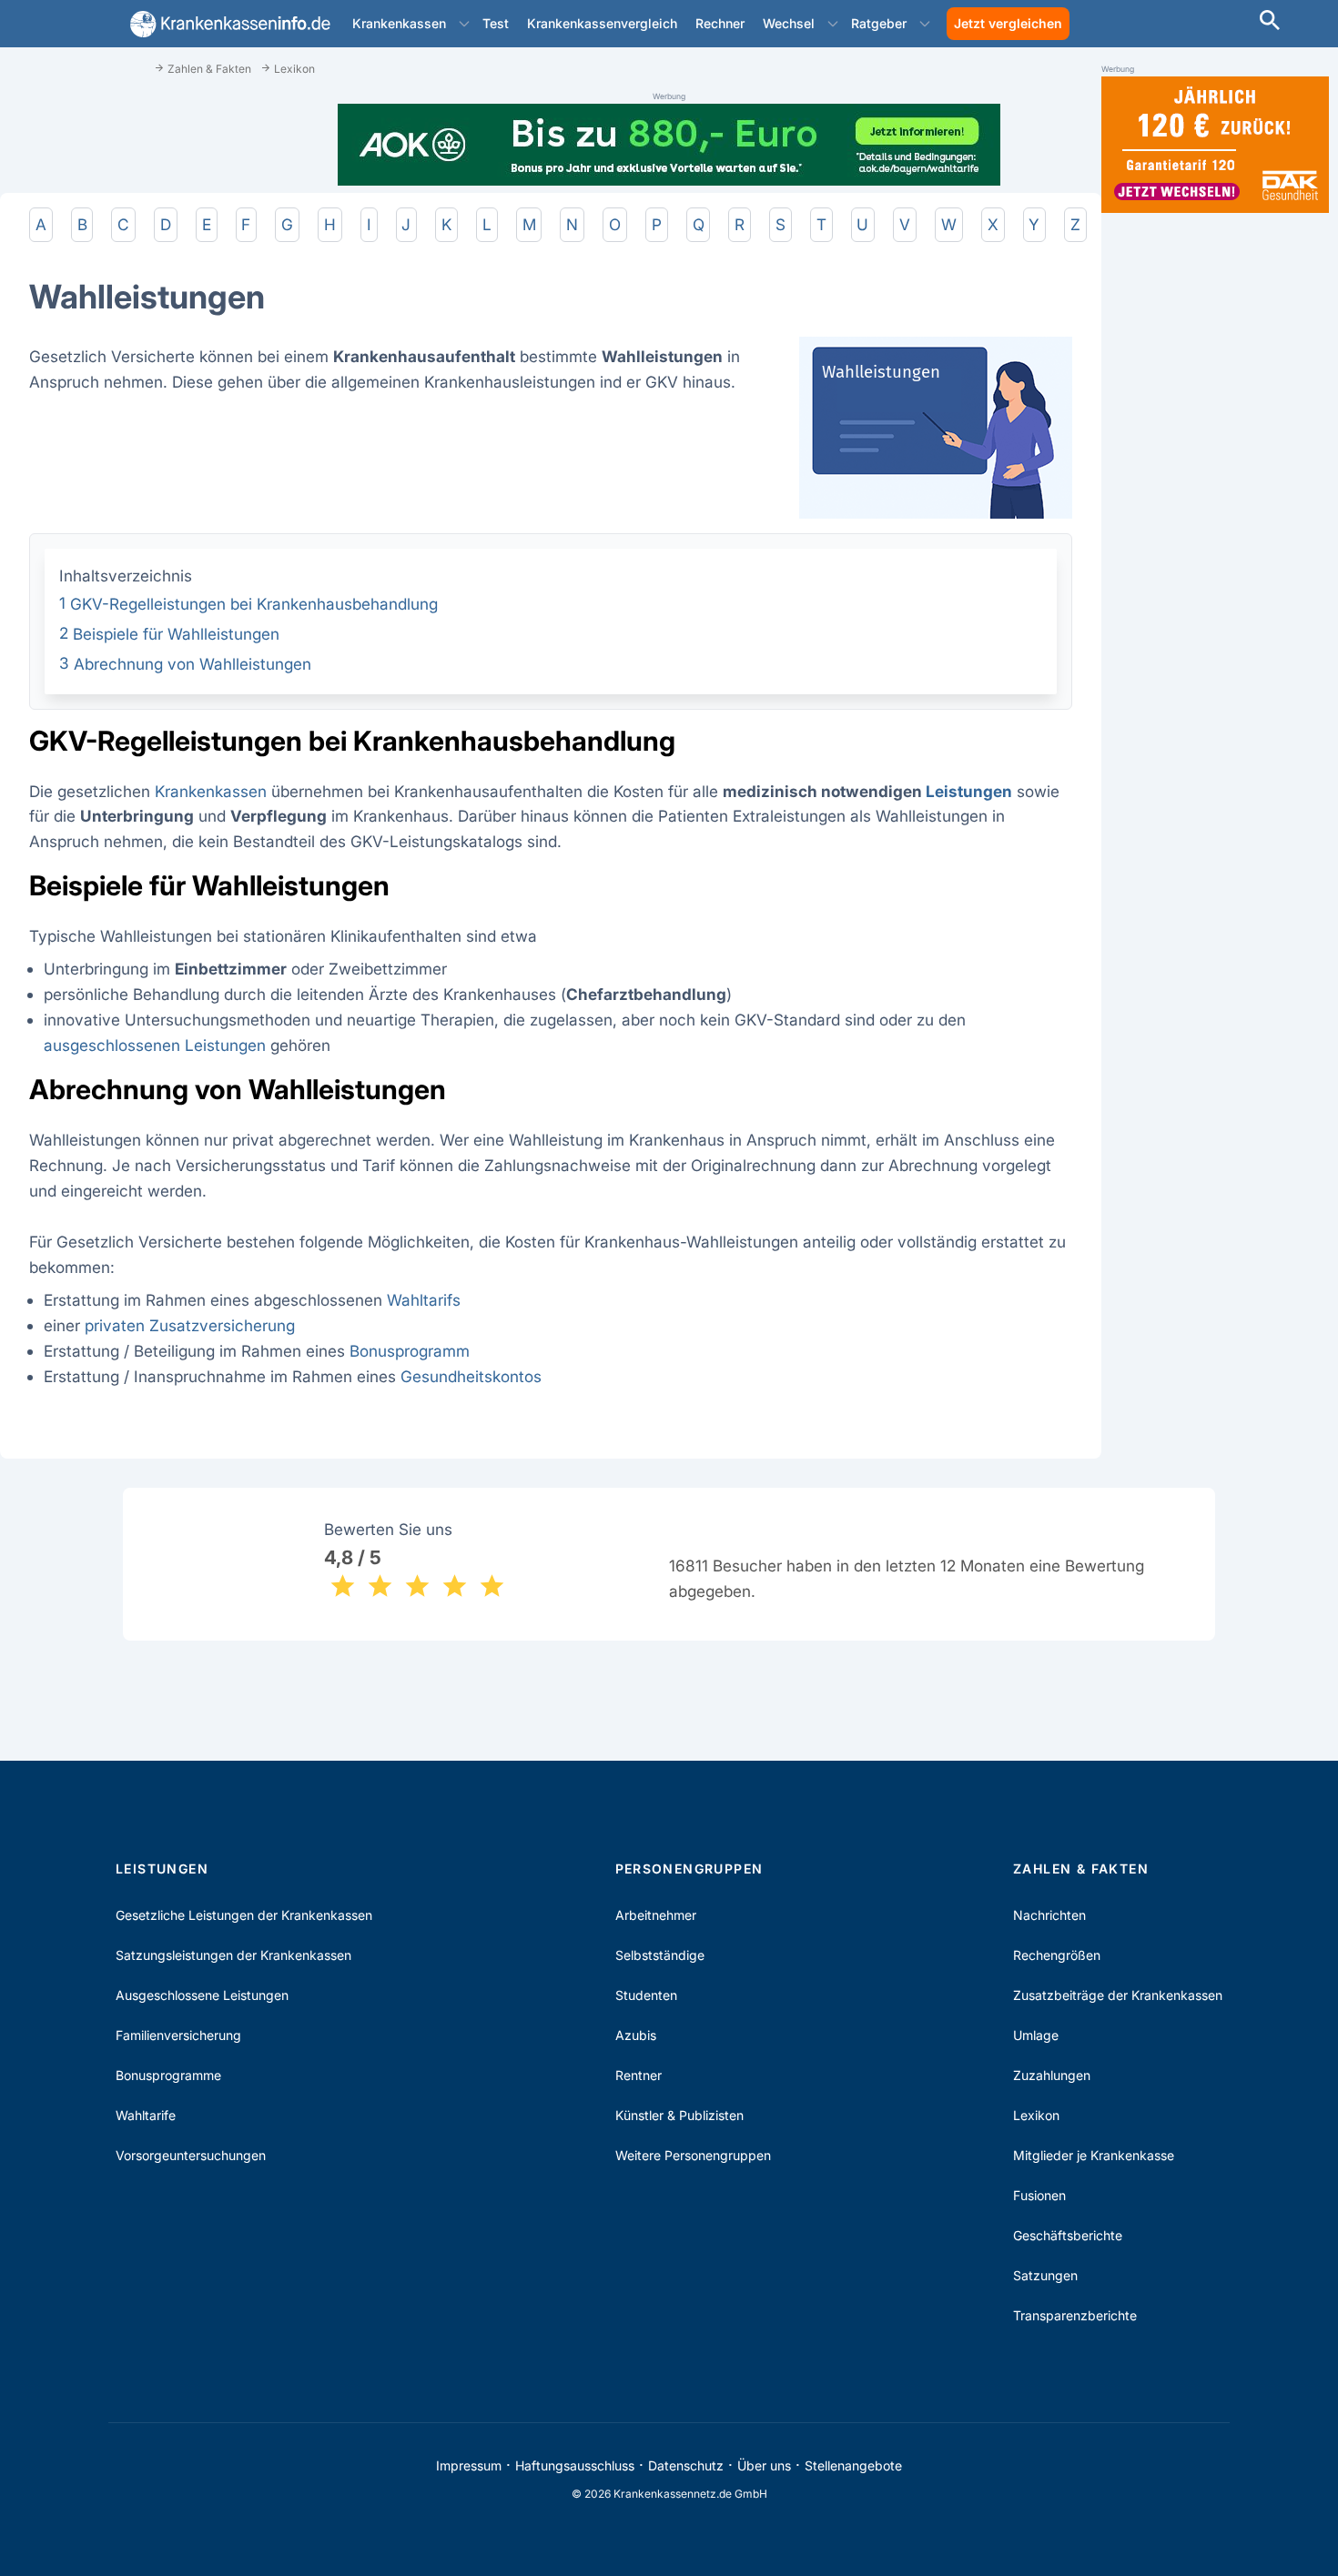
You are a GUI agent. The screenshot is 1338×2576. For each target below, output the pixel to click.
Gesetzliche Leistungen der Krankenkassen (244, 1915)
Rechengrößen (1057, 1955)
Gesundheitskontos (471, 1376)
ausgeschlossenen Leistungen (155, 1045)
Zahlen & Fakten (1081, 1869)
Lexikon (1036, 2115)
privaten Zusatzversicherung (192, 1325)
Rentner (639, 2075)
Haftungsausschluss (575, 2465)
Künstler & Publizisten (679, 2115)
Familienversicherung (178, 2035)
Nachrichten (1049, 1915)
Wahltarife (146, 2115)
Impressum (469, 2465)
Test (496, 23)
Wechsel (789, 23)
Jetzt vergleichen (1008, 23)
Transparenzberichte (1075, 2315)
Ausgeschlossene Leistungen (202, 1995)
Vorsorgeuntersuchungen (191, 2155)
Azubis (636, 2035)
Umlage (1036, 2035)
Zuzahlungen (1052, 2075)
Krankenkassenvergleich (602, 23)
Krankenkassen (399, 23)
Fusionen (1039, 2195)
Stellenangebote (853, 2465)
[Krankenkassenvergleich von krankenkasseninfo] (227, 24)
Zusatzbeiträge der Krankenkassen (1118, 1995)
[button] (464, 24)
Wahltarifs (424, 1300)
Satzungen (1045, 2275)
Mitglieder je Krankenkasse (1094, 2155)
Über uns (764, 2465)
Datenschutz (686, 2465)
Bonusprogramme (168, 2075)
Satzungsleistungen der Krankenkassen (233, 1955)
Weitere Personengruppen (693, 2155)
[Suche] (1270, 22)
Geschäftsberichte (1068, 2235)
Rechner (720, 23)
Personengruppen (689, 1869)
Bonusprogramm (410, 1351)
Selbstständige (660, 1955)
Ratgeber (879, 23)
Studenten (646, 1995)
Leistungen (969, 791)
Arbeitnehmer (656, 1915)
